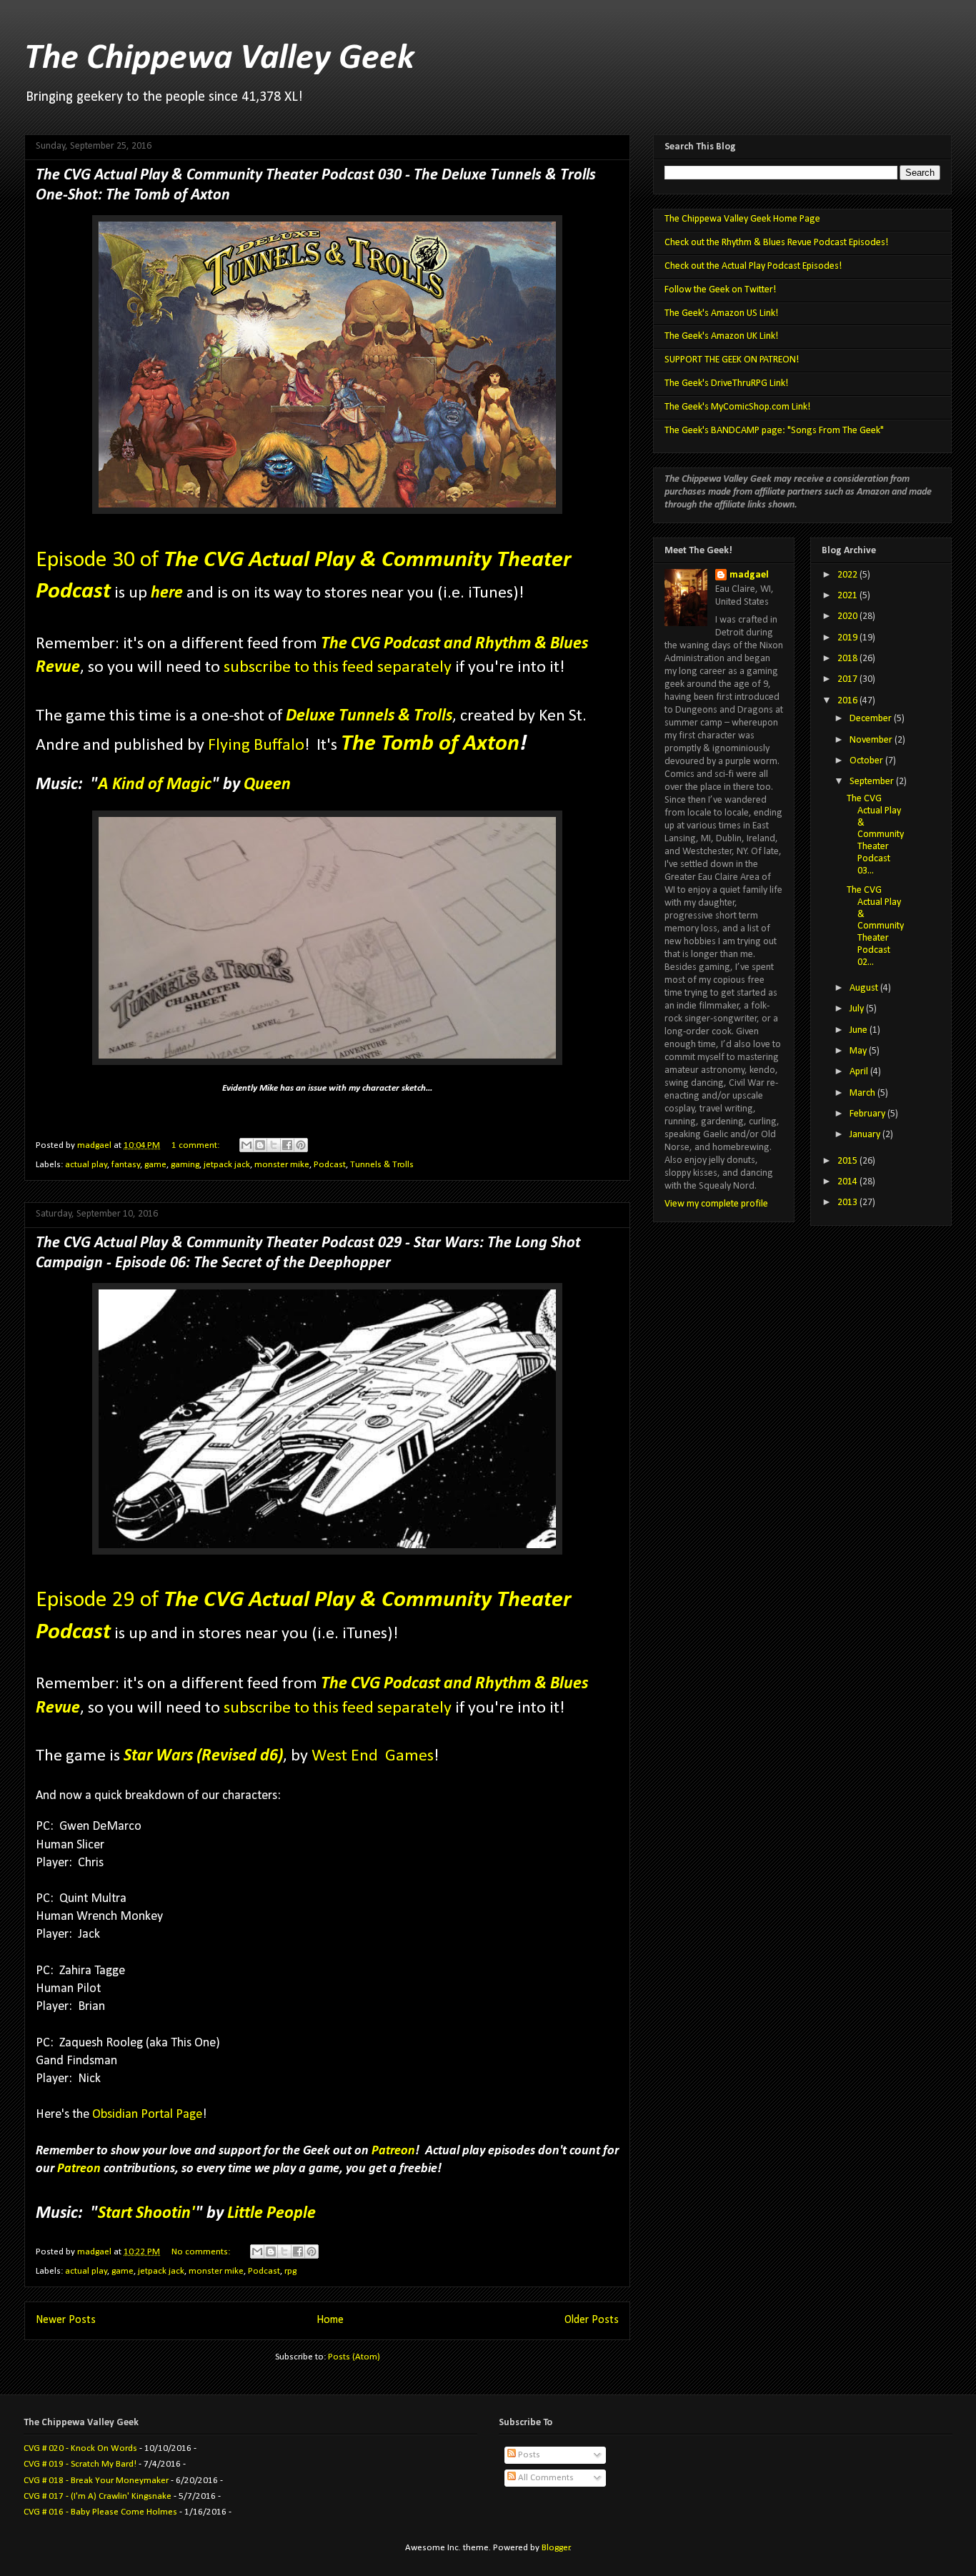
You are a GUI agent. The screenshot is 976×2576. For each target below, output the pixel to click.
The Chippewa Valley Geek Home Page (742, 219)
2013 (848, 1203)
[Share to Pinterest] (301, 1145)
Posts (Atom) (354, 2357)
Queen (267, 785)
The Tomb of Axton (430, 744)
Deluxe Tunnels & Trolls (369, 716)
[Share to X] (274, 1145)
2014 (848, 1182)
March (863, 1093)
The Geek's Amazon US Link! (721, 313)
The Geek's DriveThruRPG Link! (726, 383)
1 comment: (196, 1145)
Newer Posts (66, 2320)
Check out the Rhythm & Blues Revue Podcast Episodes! (776, 243)
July (858, 1009)
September (873, 782)
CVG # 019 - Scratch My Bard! (80, 2464)
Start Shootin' (146, 2214)
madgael (749, 575)
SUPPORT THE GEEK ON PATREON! (732, 360)
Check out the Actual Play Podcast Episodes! (753, 266)
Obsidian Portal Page (147, 2115)
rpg (290, 2271)
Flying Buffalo (256, 745)
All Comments (545, 2478)
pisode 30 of (105, 560)
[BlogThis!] (260, 1145)
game (155, 1165)
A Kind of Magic (155, 785)
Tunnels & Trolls (382, 1165)
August (865, 988)
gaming (185, 1165)
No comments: (202, 2252)
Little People (272, 2214)
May (859, 1051)
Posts (528, 2455)
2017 (848, 679)
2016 (848, 701)
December (872, 719)
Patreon (393, 2151)
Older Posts (592, 2320)
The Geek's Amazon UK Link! (721, 336)
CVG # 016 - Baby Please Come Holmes (100, 2512)
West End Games (373, 1756)
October (867, 761)
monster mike (282, 1165)
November (872, 740)
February (868, 1114)
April (860, 1072)
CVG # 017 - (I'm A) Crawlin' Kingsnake (98, 2496)
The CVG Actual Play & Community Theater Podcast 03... (875, 835)
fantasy (126, 1165)
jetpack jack (227, 1165)
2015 (848, 1161)
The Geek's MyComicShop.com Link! (737, 407)
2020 (848, 616)
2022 (848, 575)
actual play (86, 1165)
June (860, 1030)
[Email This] (247, 1145)
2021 (848, 596)
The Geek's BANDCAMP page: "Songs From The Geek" (774, 431)
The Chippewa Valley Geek (219, 59)
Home (330, 2320)
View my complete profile (716, 1204)
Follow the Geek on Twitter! (720, 290)
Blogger (556, 2548)
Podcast (330, 1165)
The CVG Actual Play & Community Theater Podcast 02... (875, 926)
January (866, 1135)
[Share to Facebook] (287, 1145)
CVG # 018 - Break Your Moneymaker (96, 2481)
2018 (848, 659)
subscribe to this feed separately (338, 668)
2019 (848, 638)
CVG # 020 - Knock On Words (80, 2448)
